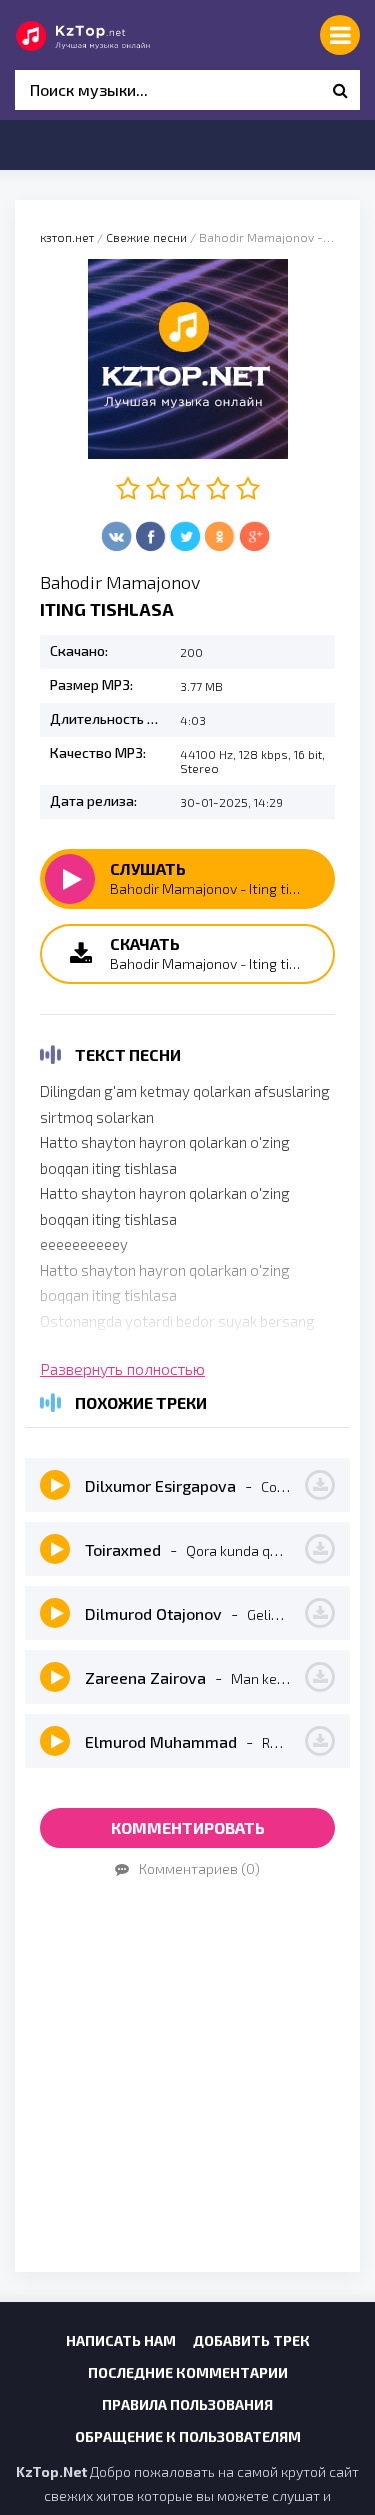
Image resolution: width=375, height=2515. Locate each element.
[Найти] (340, 90)
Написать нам (121, 2340)
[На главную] (105, 35)
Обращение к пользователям (188, 2436)
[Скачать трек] (320, 1485)
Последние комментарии (188, 2372)
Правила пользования (187, 2404)
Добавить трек (251, 2340)
